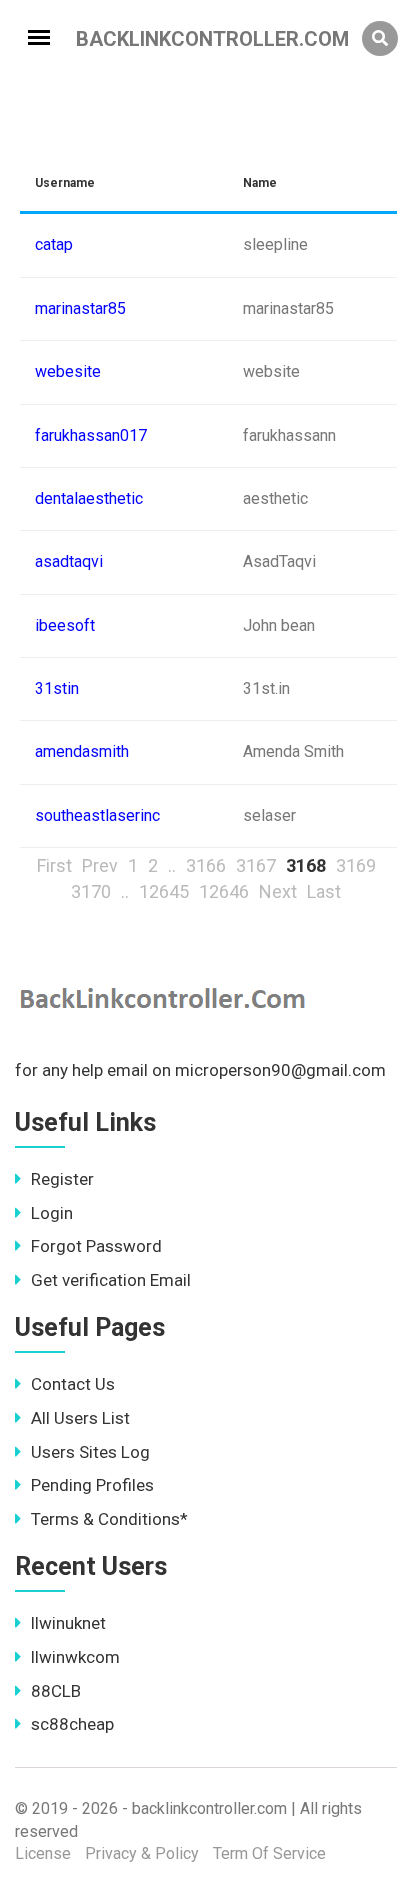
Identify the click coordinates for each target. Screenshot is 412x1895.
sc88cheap (72, 1724)
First (54, 865)
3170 (91, 891)
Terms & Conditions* (109, 1519)
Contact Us (73, 1384)
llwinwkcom (75, 1657)
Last (324, 891)
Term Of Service (269, 1853)
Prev (100, 865)
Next (278, 891)
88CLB (56, 1691)
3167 (256, 865)
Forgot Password (96, 1246)
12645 (164, 891)
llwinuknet (68, 1623)
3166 (206, 865)
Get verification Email (111, 1280)
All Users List (80, 1418)
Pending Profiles (92, 1485)
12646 (224, 891)
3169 (356, 865)
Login (52, 1213)
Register (62, 1179)
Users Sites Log (90, 1452)
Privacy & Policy (142, 1853)
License (43, 1853)
